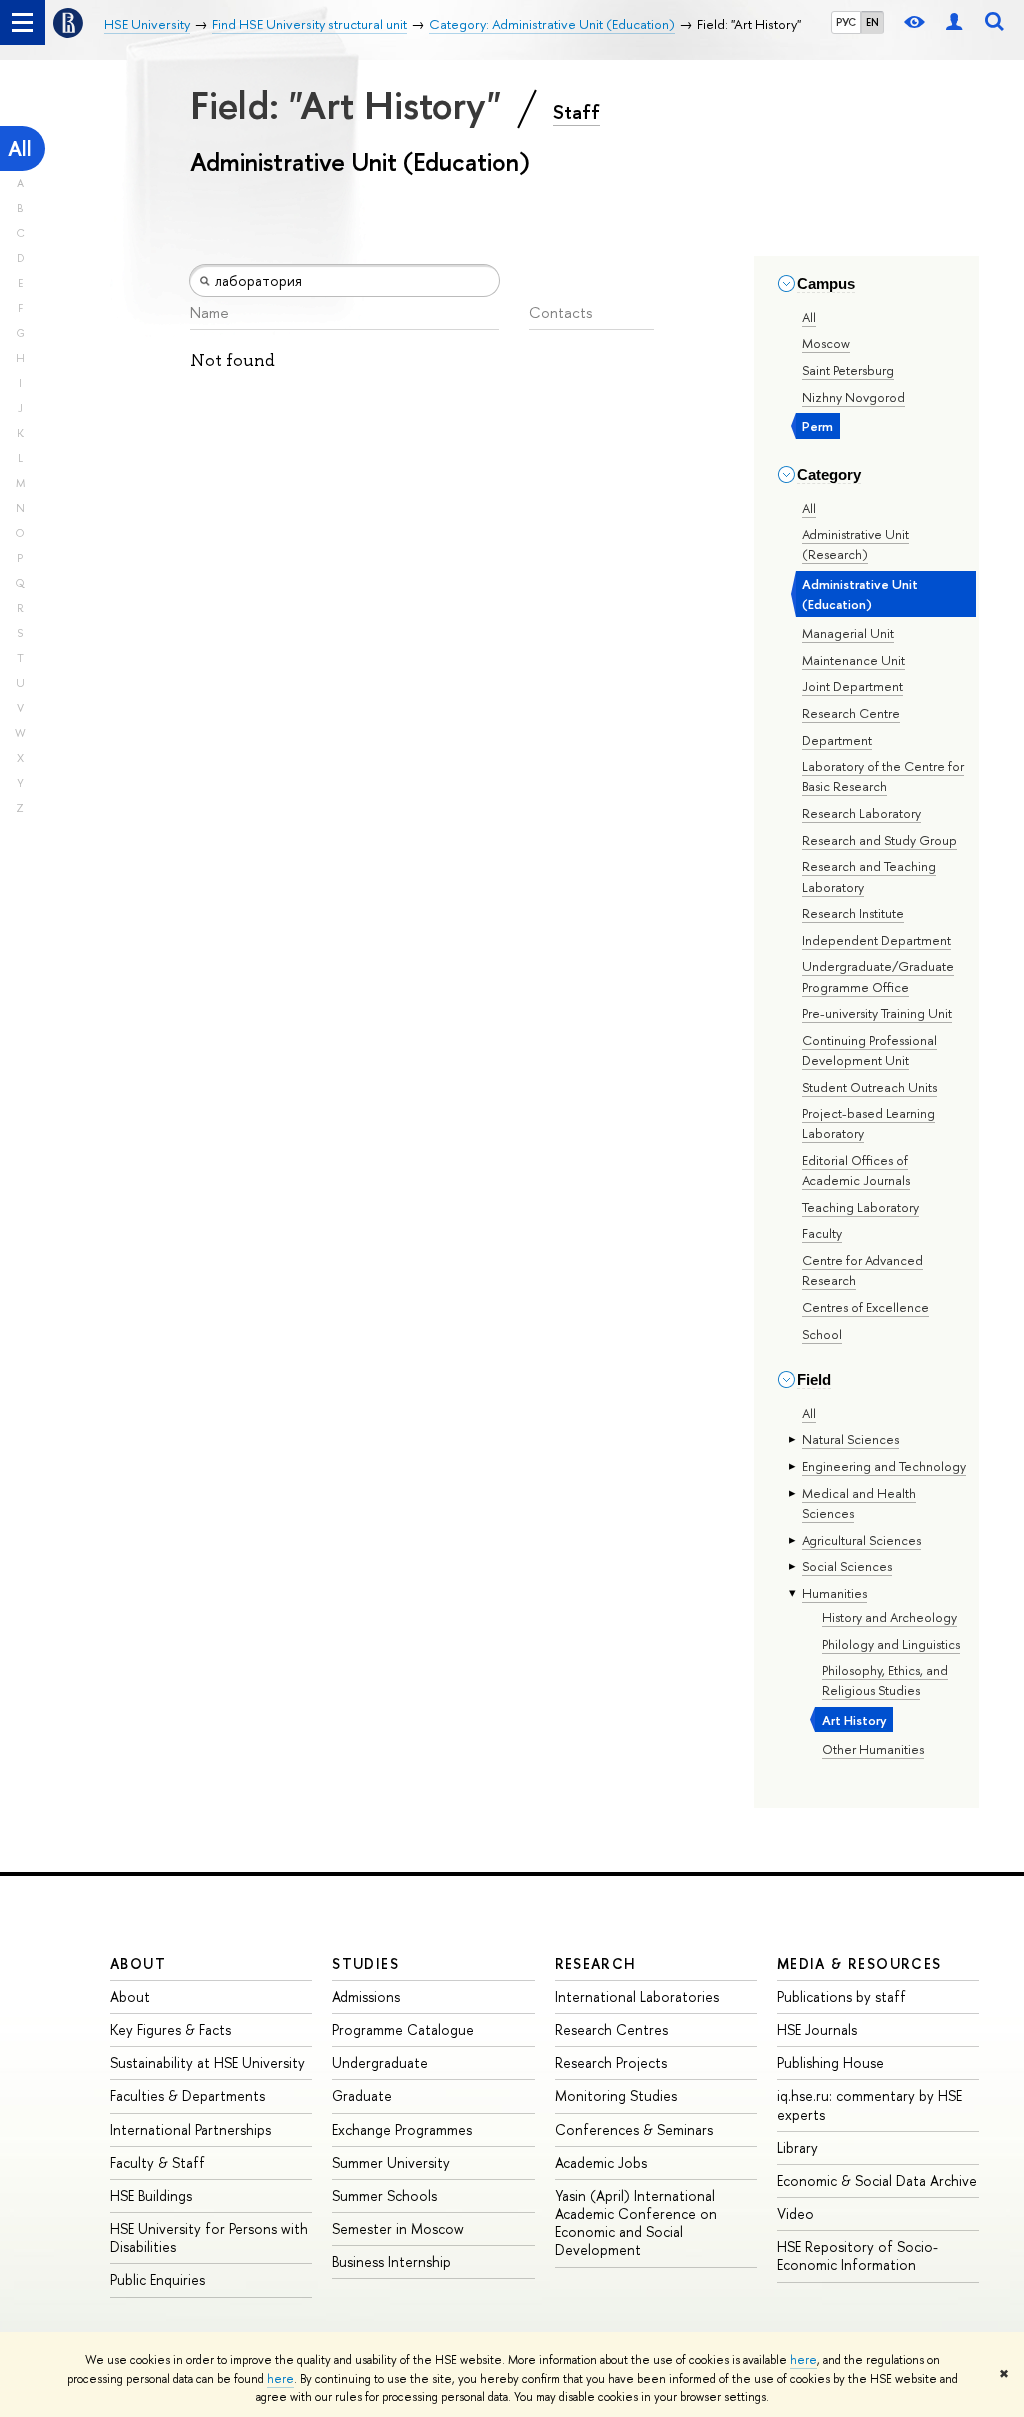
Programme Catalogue (403, 2029)
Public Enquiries (157, 2279)
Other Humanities (873, 1749)
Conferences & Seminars (634, 2129)
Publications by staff (841, 1996)
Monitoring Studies (616, 2095)
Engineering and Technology (884, 1466)
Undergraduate (380, 2062)
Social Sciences (847, 1566)
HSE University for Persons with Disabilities (209, 2237)
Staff (576, 112)
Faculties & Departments (187, 2095)
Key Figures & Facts (170, 2029)
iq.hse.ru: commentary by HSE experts (869, 2104)
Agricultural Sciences (861, 1540)
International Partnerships (190, 2129)
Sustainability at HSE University (207, 2062)
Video (795, 2213)
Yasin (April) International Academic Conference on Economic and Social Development (636, 2223)
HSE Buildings (151, 2195)
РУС (846, 22)
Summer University (391, 2162)
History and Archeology (889, 1617)
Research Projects (611, 2062)
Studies (365, 1963)
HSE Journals (817, 2029)
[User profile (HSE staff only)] (954, 22)
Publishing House (830, 2062)
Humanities (834, 1593)
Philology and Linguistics (891, 1644)
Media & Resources (859, 1963)
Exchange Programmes (402, 2129)
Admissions (366, 1996)
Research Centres (611, 2029)
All (20, 148)
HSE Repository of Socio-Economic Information (857, 2255)
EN (872, 22)
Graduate (362, 2095)
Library (797, 2147)
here (803, 2360)
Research (596, 1963)
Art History (854, 1720)
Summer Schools (384, 2195)
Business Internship (391, 2261)
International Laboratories (637, 1996)
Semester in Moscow (398, 2228)
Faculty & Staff (157, 2162)
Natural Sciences (850, 1439)
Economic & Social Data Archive (877, 2180)
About (138, 1963)
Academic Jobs (601, 2162)
